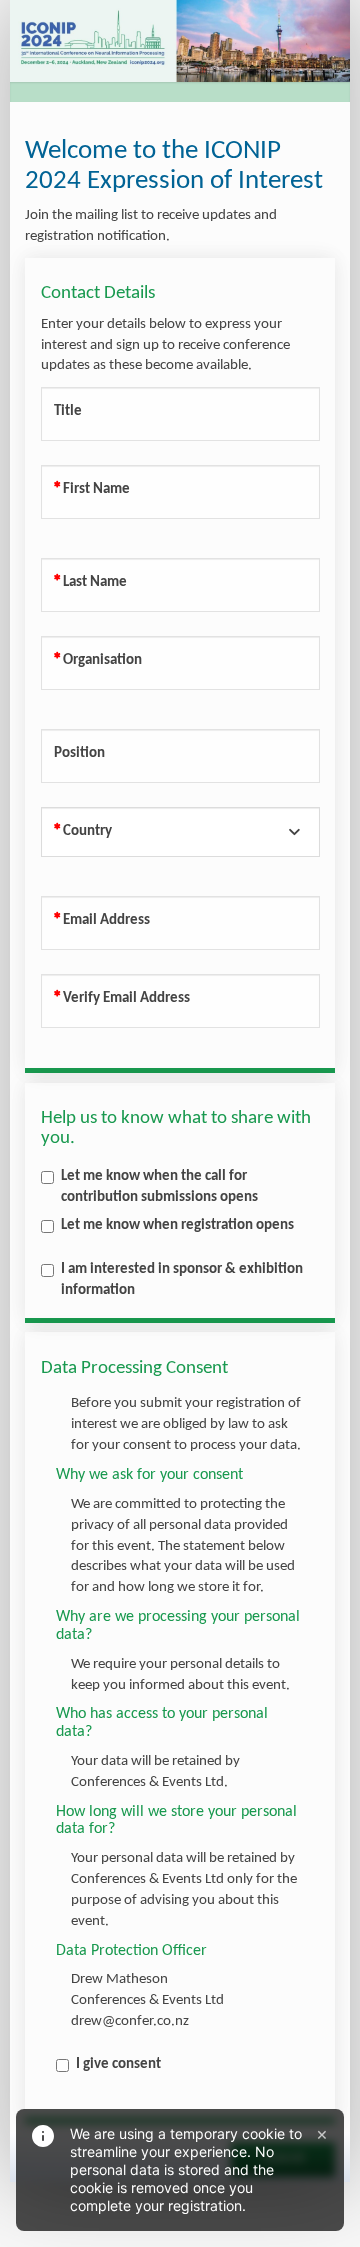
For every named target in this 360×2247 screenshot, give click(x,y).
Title (68, 411)
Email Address (106, 920)
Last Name (95, 582)
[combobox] (180, 832)
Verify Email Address (126, 998)
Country (87, 831)
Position (79, 753)
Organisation (102, 660)
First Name (96, 489)
